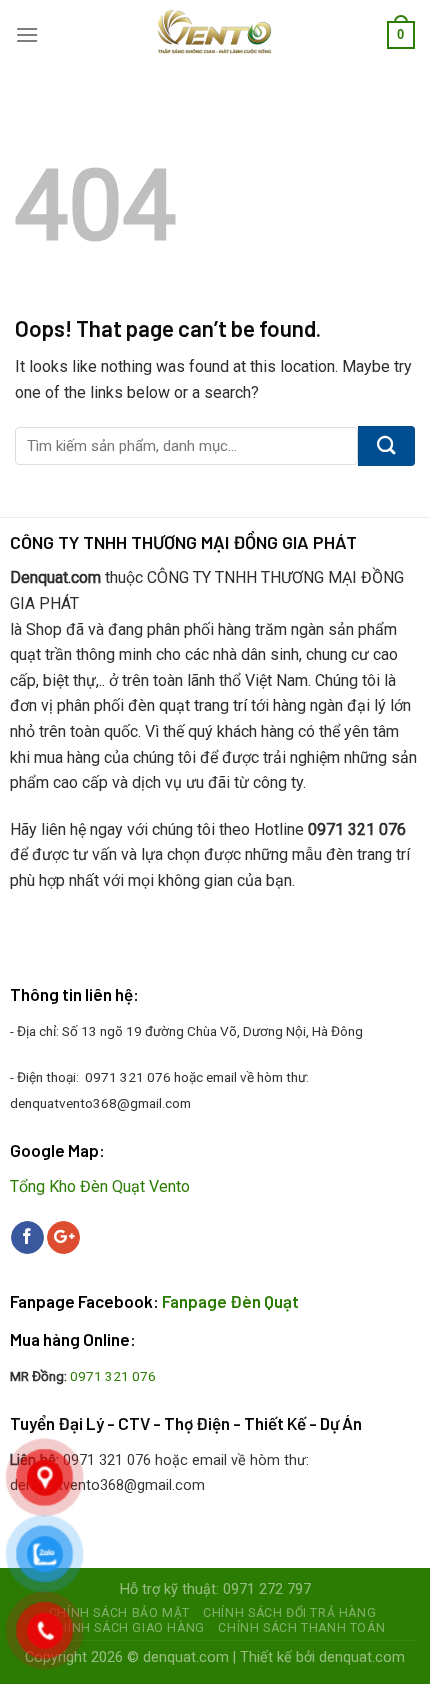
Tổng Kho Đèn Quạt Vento (100, 1186)
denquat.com (186, 1657)
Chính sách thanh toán (301, 1628)
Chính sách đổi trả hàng (289, 1613)
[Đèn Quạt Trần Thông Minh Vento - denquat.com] (215, 35)
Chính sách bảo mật (119, 1613)
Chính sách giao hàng (127, 1628)
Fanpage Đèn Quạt (230, 1301)
